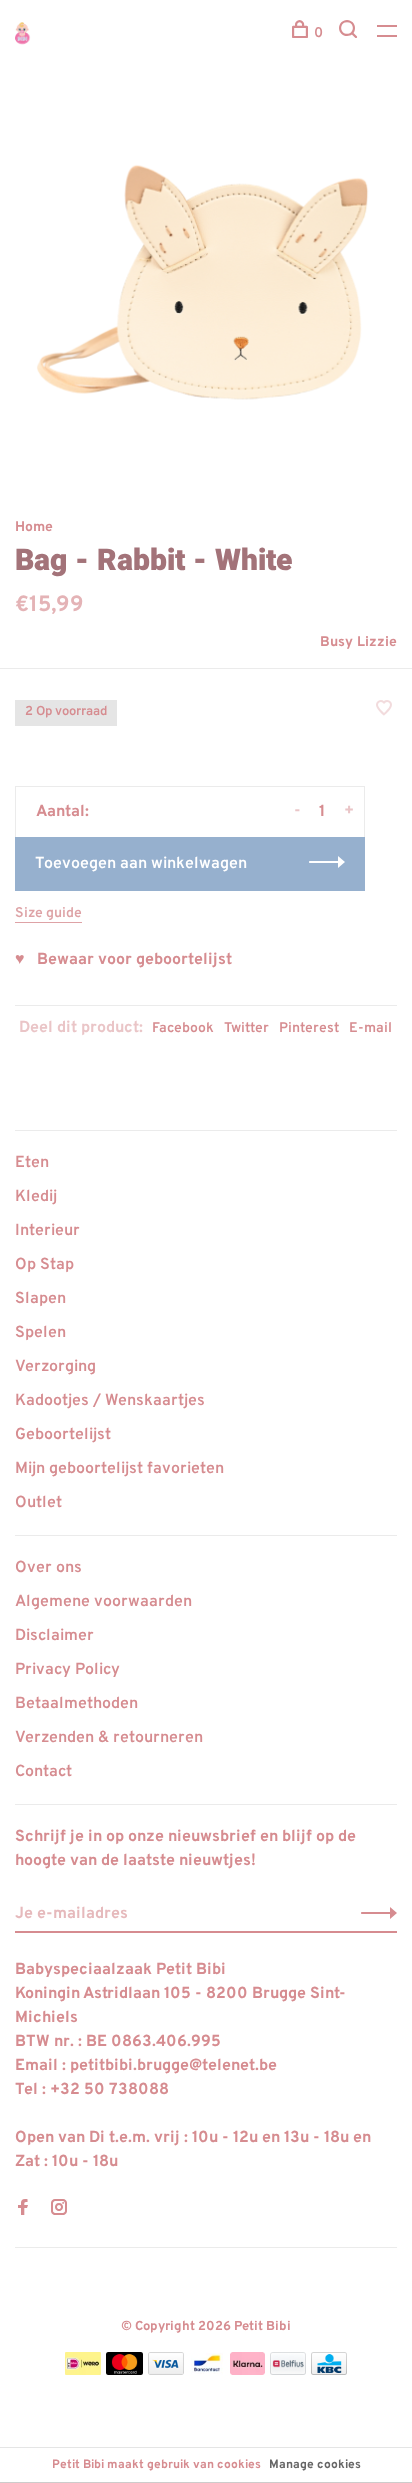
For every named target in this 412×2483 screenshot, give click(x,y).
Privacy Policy (67, 1670)
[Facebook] (23, 2210)
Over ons (48, 1568)
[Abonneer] (373, 1914)
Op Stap (44, 1265)
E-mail (370, 1028)
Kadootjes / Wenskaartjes (110, 1401)
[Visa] (166, 2371)
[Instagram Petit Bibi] (59, 2210)
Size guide (48, 913)
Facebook (183, 1028)
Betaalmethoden (76, 1704)
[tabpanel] (206, 291)
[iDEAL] (83, 2371)
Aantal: (62, 812)
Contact (43, 1772)
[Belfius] (288, 2371)
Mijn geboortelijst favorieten (119, 1469)
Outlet (38, 1503)
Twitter (246, 1028)
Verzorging (55, 1367)
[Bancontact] (207, 2371)
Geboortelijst (63, 1435)
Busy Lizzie (358, 642)
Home (34, 527)
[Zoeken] (350, 33)
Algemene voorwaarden (103, 1602)
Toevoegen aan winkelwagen (141, 864)
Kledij (36, 1197)
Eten (32, 1163)
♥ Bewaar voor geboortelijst (123, 960)
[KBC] (329, 2371)
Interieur (47, 1231)
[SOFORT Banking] (247, 2371)
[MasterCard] (124, 2371)
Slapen (40, 1299)
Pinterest (309, 1028)
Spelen (40, 1333)
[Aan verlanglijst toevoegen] (384, 711)
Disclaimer (54, 1636)
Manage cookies (315, 2465)
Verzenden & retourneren (109, 1738)
